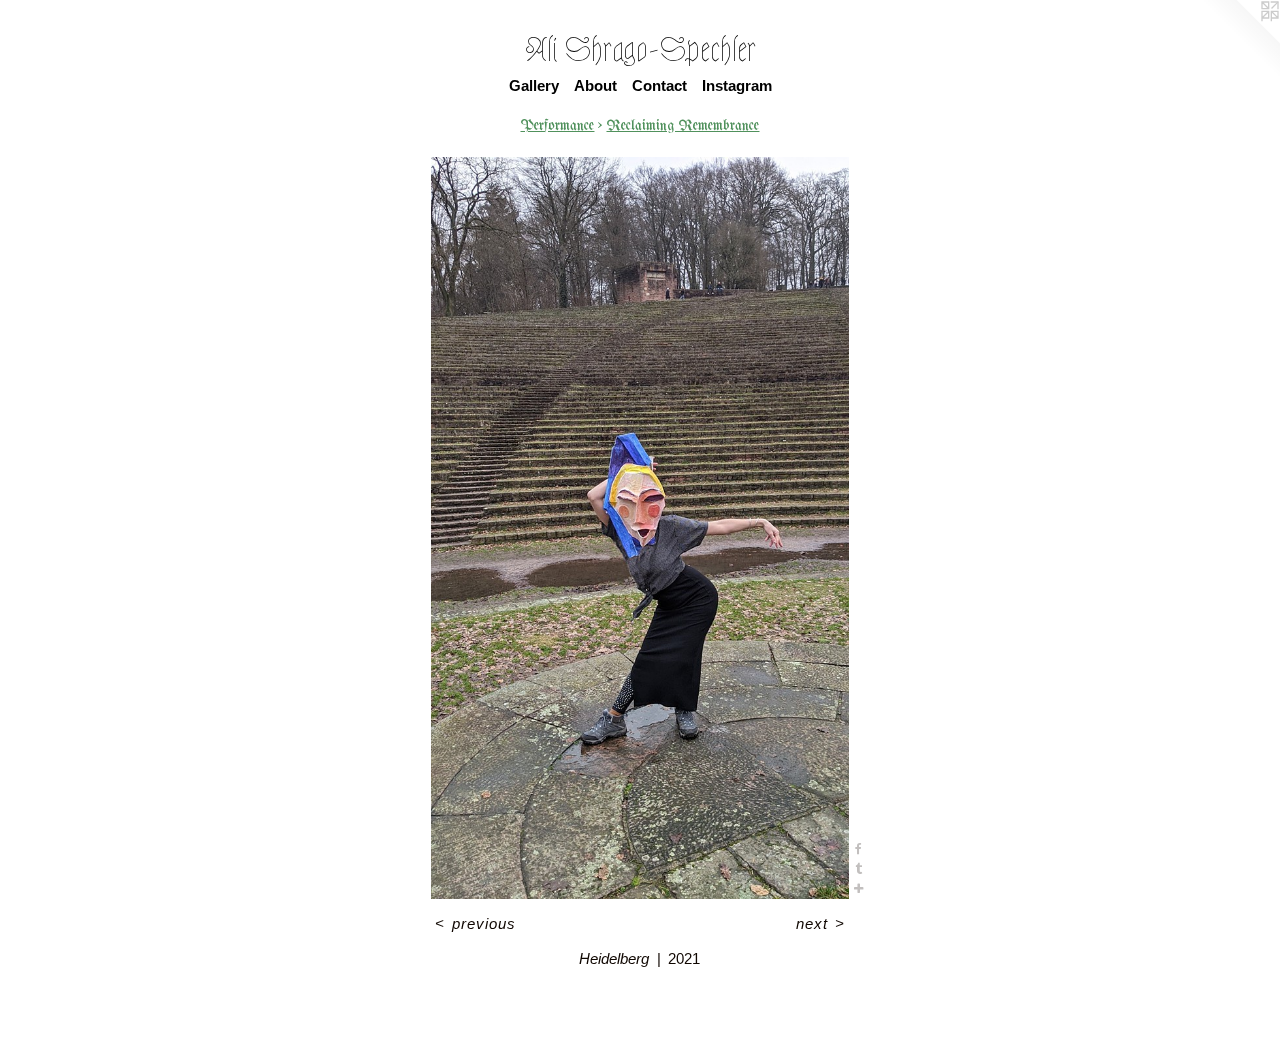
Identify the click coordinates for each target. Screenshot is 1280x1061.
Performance (557, 126)
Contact (659, 85)
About (595, 85)
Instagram (737, 85)
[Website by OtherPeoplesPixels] (1240, 40)
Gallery (534, 85)
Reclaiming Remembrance (682, 126)
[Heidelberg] (640, 528)
